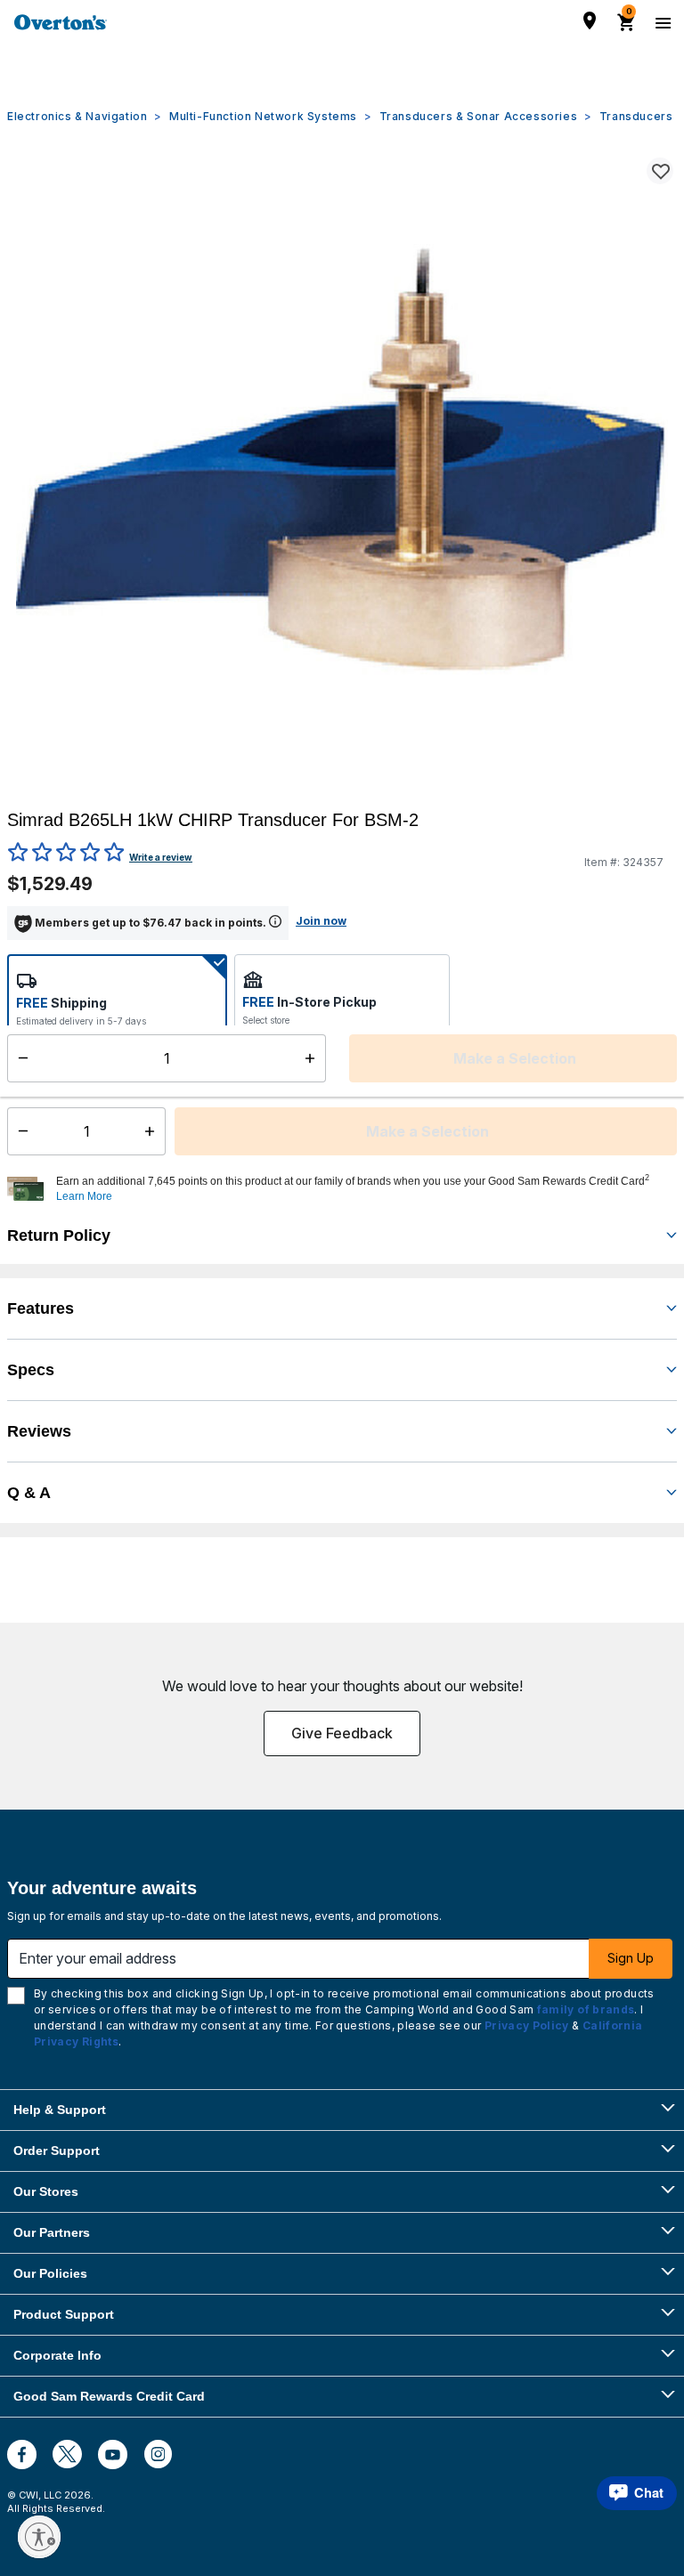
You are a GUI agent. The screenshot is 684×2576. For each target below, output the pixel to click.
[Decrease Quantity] (19, 1131)
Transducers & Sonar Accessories (479, 116)
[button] (364, 1189)
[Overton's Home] (61, 22)
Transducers (636, 116)
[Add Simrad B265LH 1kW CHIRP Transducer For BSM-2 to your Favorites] (660, 171)
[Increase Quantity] (154, 1131)
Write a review (161, 857)
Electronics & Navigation (77, 116)
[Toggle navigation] (661, 22)
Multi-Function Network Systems (263, 116)
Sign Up (631, 1958)
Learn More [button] (84, 1196)
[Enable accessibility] (39, 2537)
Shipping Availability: (80, 1059)
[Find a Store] (590, 20)
